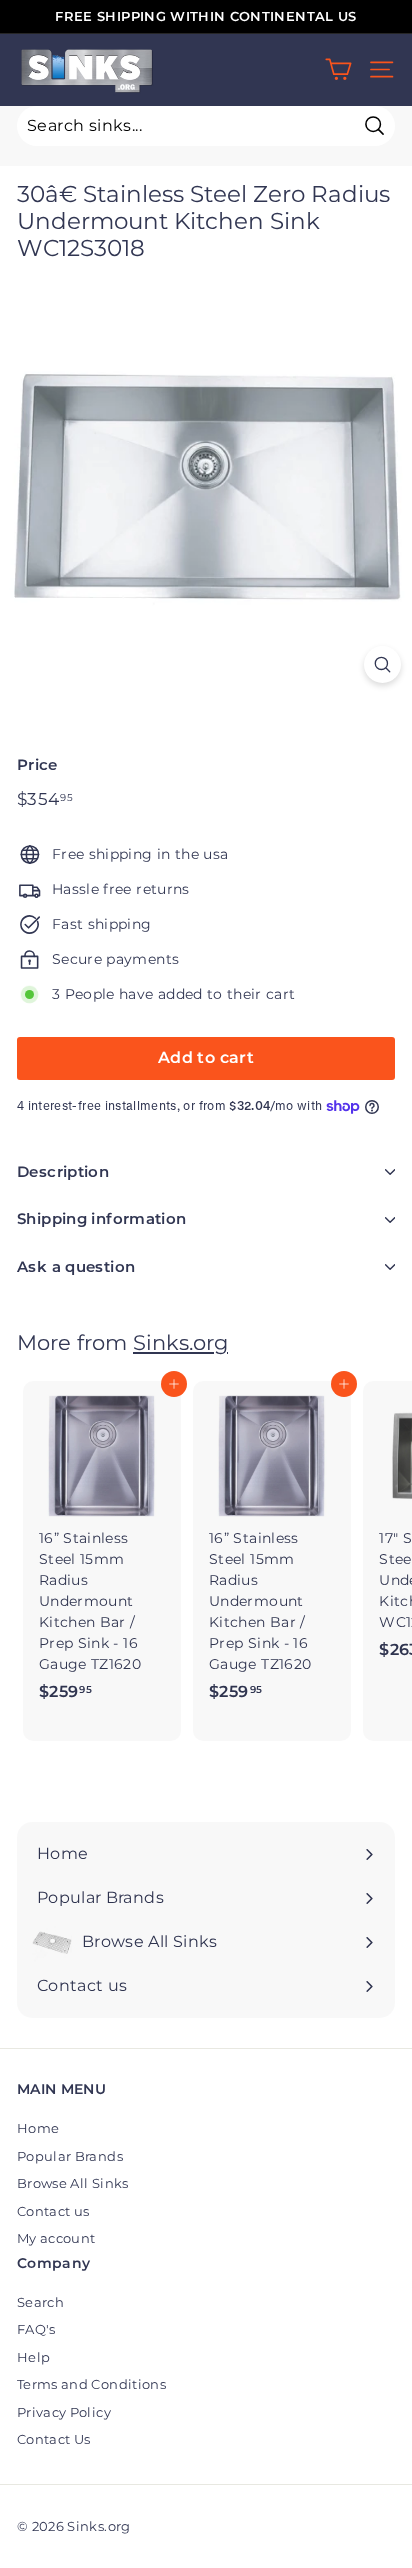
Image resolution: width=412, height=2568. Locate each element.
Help (33, 2357)
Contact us (53, 2211)
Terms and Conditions (91, 2384)
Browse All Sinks (73, 2183)
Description (63, 1171)
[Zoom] (382, 664)
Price (37, 764)
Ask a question (76, 1266)
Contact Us (54, 2439)
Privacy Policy (64, 2412)
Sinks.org (180, 1342)
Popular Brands (70, 2156)
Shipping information (102, 1218)
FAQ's (36, 2329)
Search (40, 2302)
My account (56, 2238)
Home (38, 2128)
